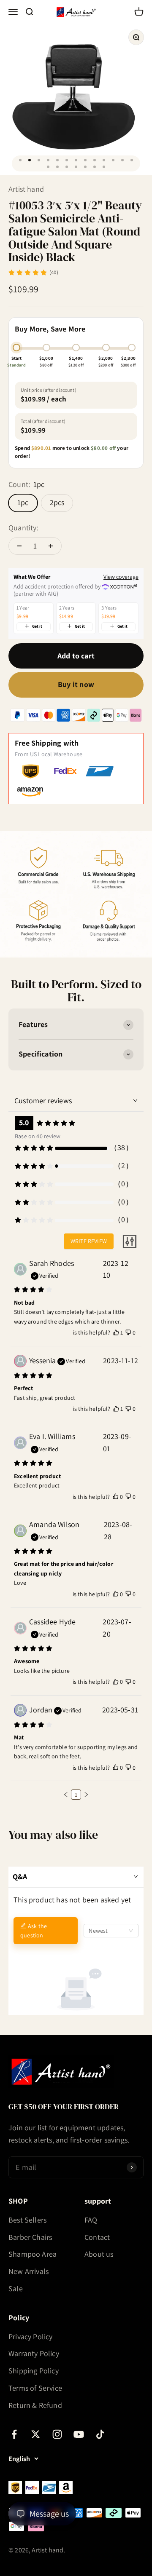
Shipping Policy (34, 2371)
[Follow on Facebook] (14, 2434)
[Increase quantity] (51, 546)
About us (99, 2254)
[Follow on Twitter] (36, 2434)
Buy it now (76, 684)
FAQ (91, 2220)
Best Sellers (27, 2220)
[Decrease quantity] (19, 546)
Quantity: (23, 528)
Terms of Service (35, 2388)
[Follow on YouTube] (79, 2434)
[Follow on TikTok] (100, 2434)
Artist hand (26, 189)
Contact (97, 2237)
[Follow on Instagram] (57, 2434)
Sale (16, 2288)
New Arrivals (28, 2271)
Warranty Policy (34, 2353)
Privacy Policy (31, 2337)
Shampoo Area (33, 2254)
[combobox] (111, 1931)
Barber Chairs (30, 2237)
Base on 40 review (38, 1136)
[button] (66, 1795)
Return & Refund (35, 2405)
